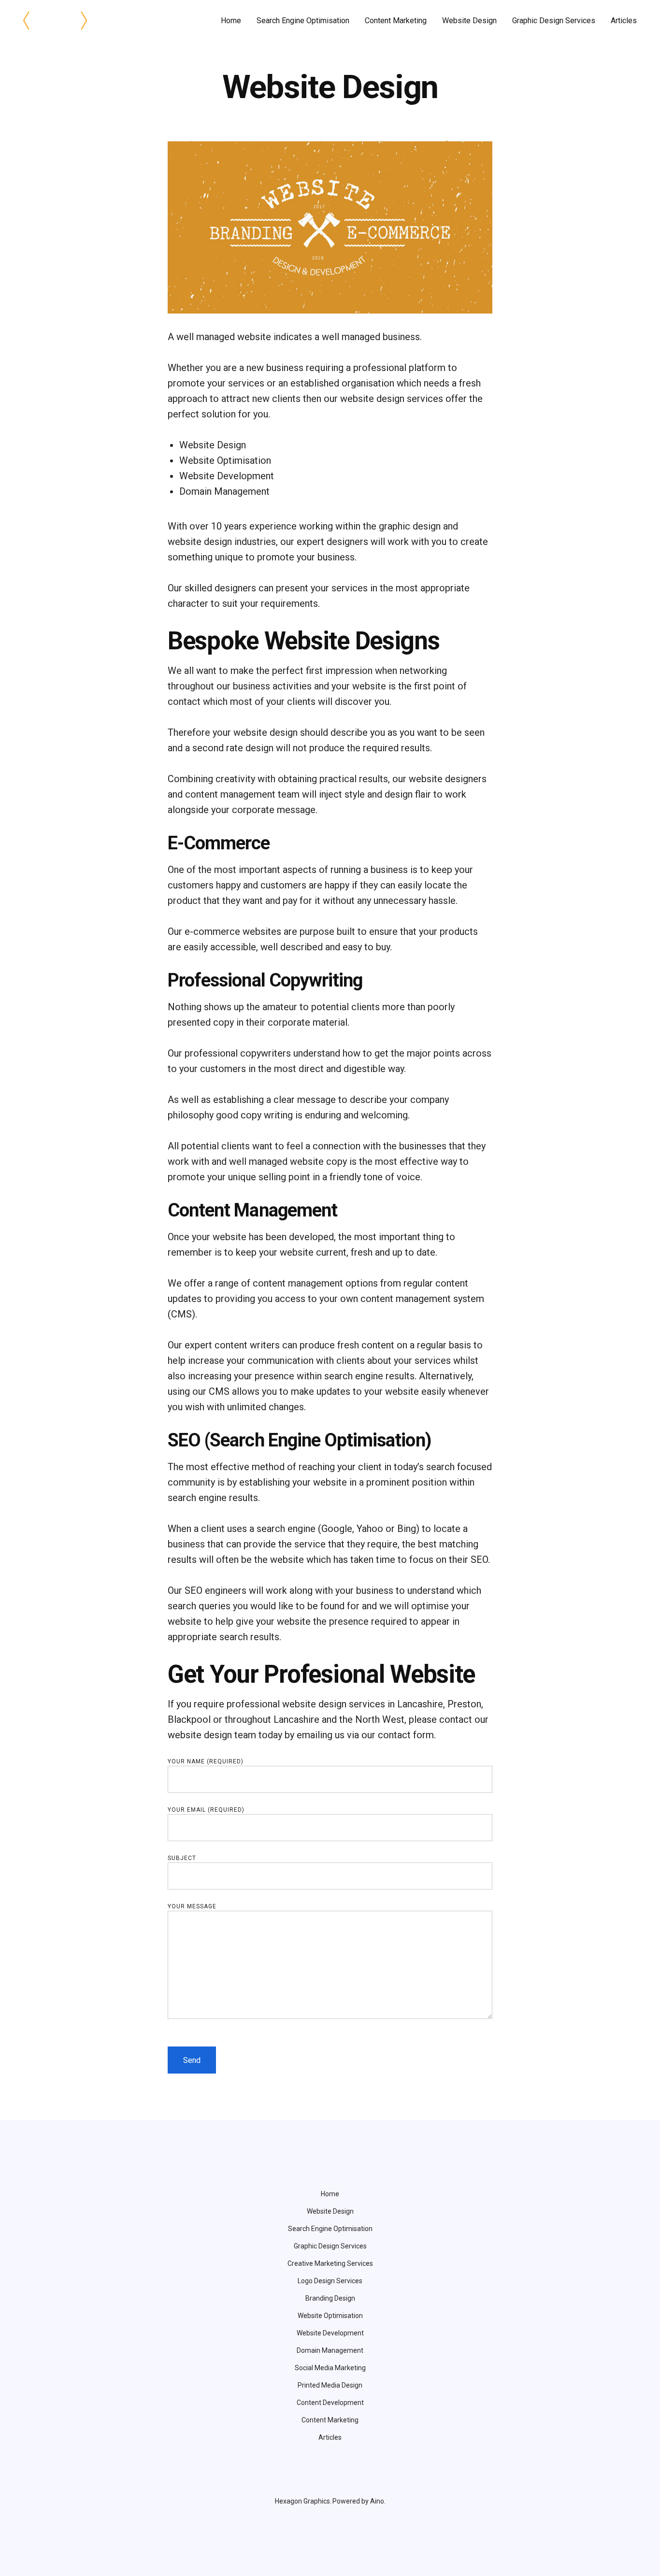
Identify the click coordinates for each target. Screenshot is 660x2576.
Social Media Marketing (330, 2368)
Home (231, 21)
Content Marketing (396, 21)
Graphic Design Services (554, 21)
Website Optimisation (330, 2316)
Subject (182, 1858)
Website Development (330, 2333)
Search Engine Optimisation (303, 21)
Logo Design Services (330, 2281)
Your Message (192, 1906)
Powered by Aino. (359, 2501)
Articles (624, 21)
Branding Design (330, 2298)
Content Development (330, 2403)
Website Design (469, 21)
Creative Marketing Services (330, 2263)
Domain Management (330, 2350)
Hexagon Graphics (302, 2501)
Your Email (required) (206, 1810)
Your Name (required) (206, 1761)
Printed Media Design (330, 2385)
